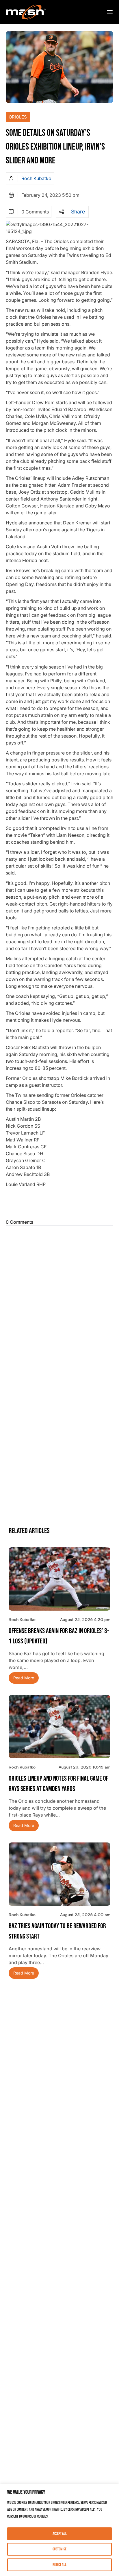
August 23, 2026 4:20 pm (85, 1619)
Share (78, 212)
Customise (59, 2549)
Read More (24, 1678)
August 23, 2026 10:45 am (84, 1767)
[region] (59, 2530)
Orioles (18, 117)
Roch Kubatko (36, 178)
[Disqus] (59, 1300)
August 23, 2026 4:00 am (85, 1915)
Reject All (59, 2565)
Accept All (60, 2534)
